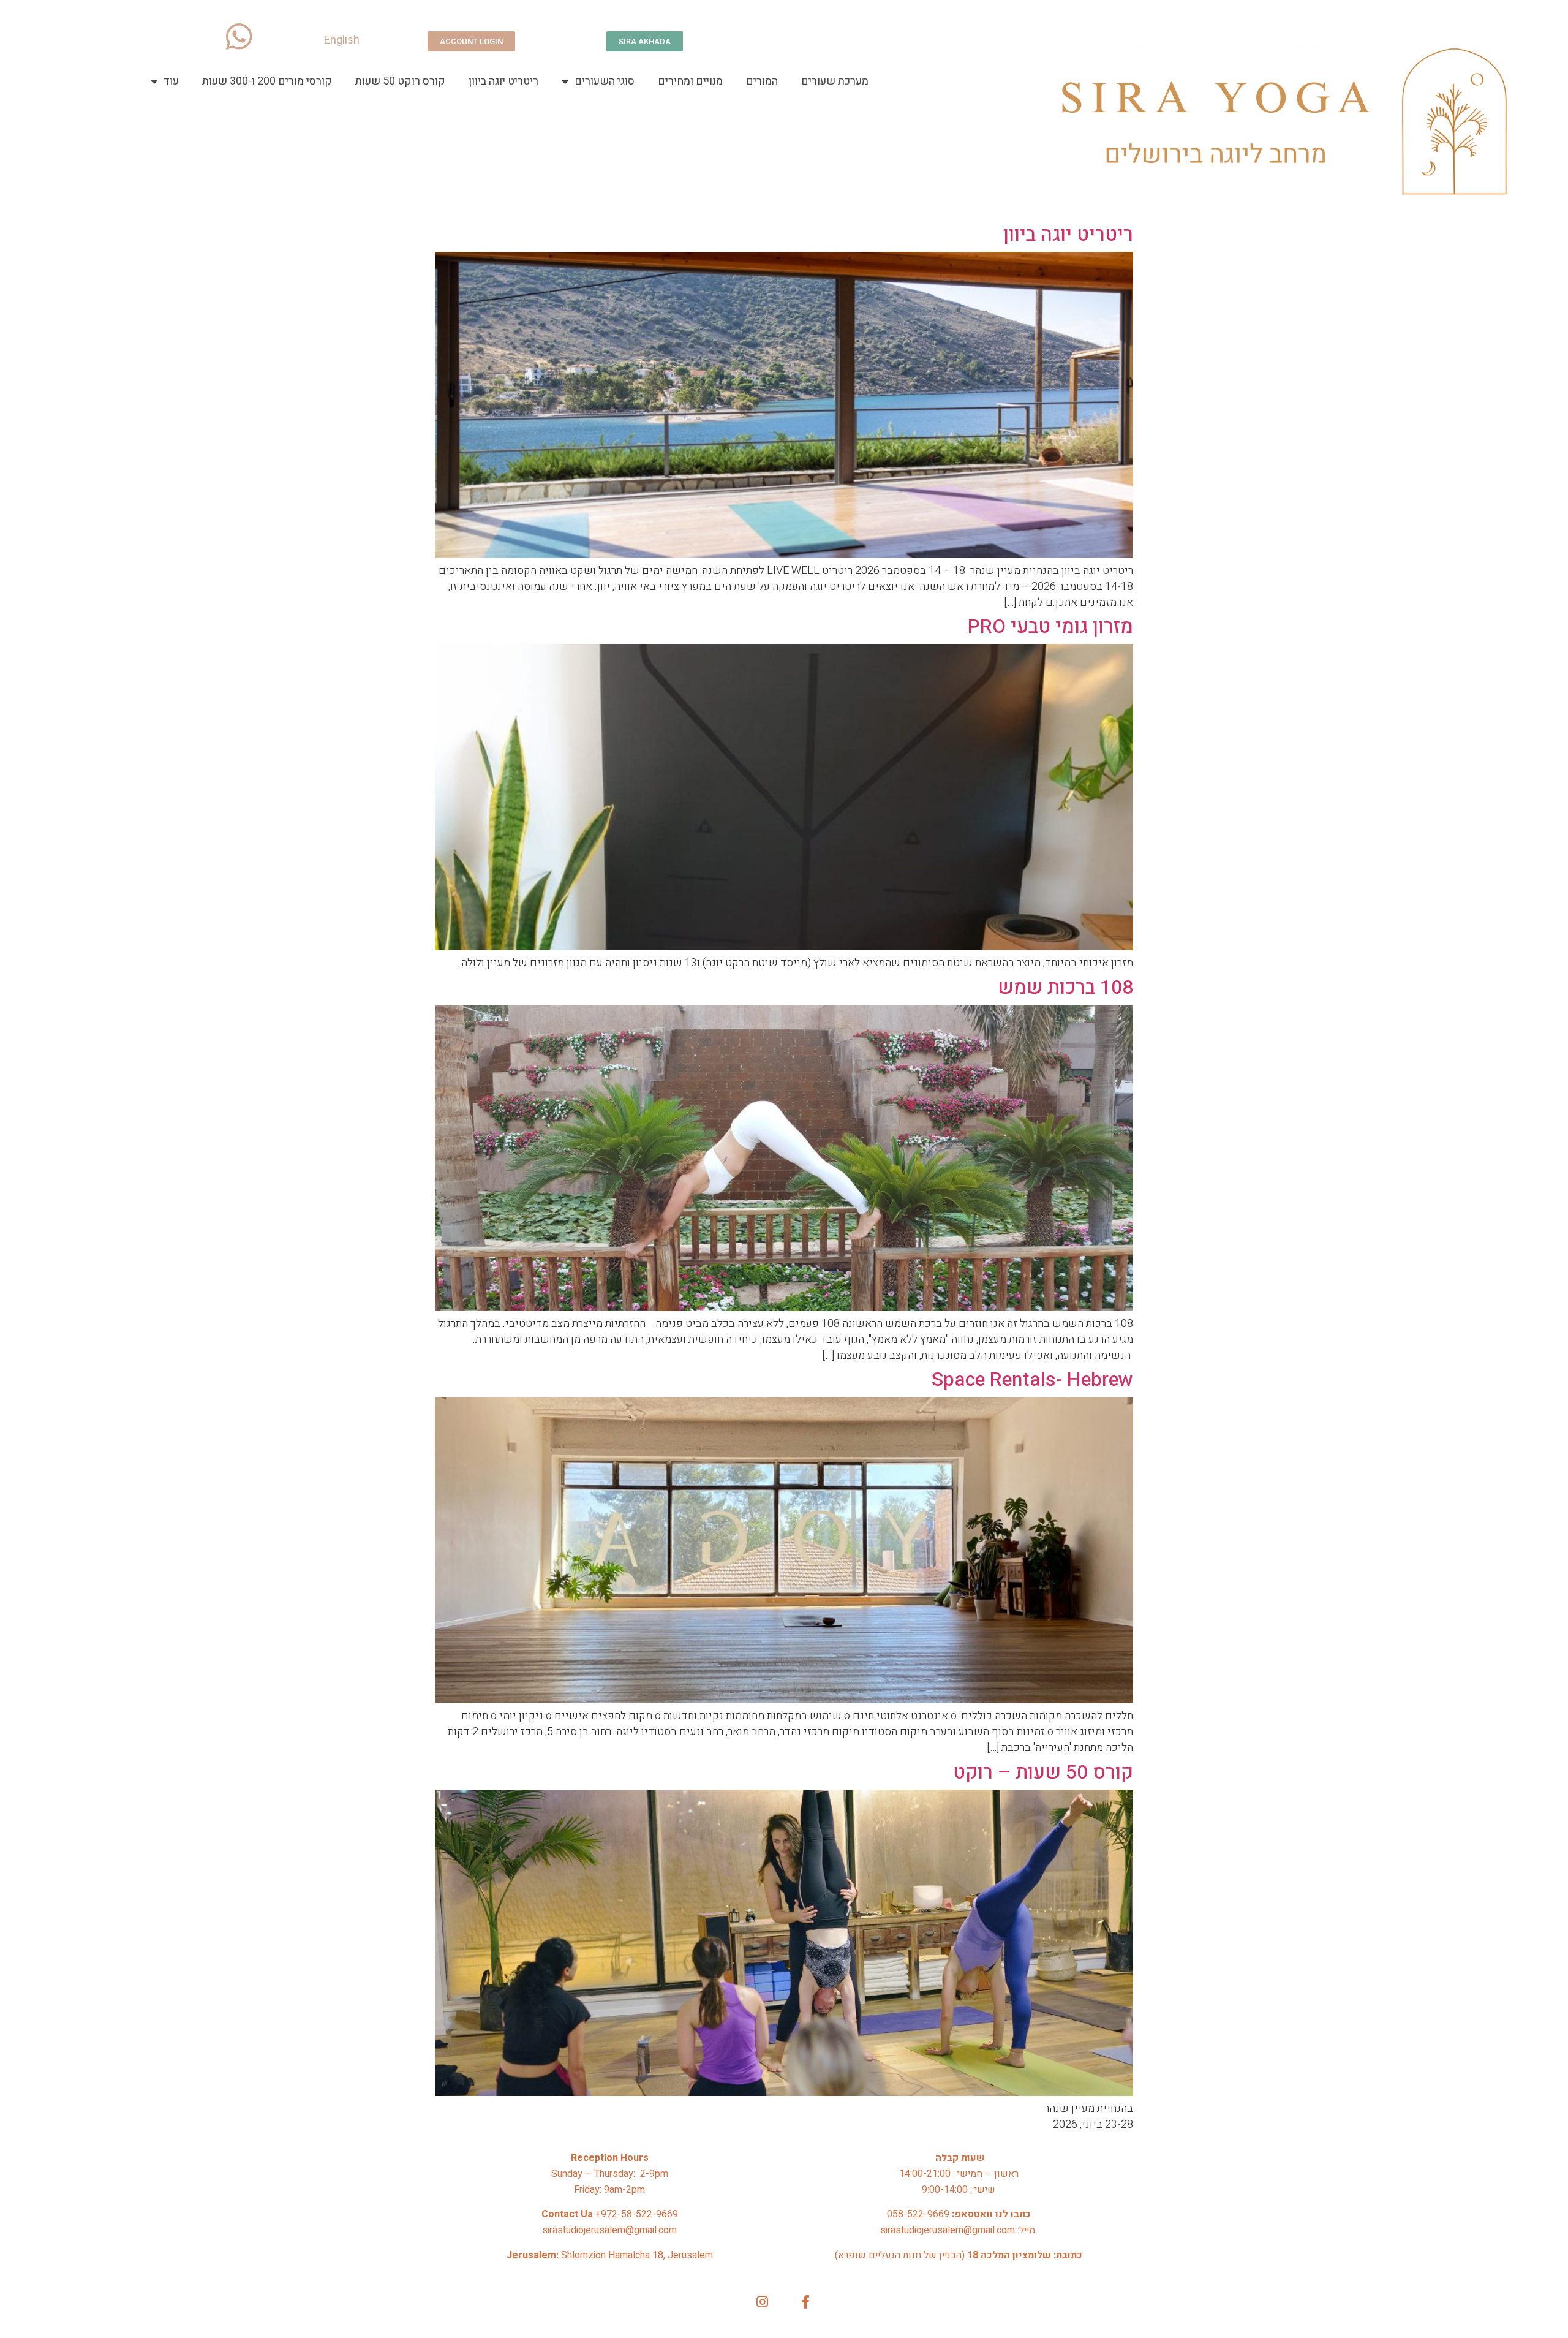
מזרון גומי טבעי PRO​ (1050, 626)
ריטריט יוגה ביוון (503, 81)
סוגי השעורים (605, 81)
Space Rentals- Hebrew (1032, 1379)
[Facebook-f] (806, 2302)
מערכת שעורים (835, 81)
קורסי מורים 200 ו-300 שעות (267, 81)
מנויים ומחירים (690, 81)
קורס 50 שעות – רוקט (1043, 1772)
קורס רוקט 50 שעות (400, 81)
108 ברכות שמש (1065, 987)
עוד (171, 81)
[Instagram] (762, 2302)
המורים (762, 81)
